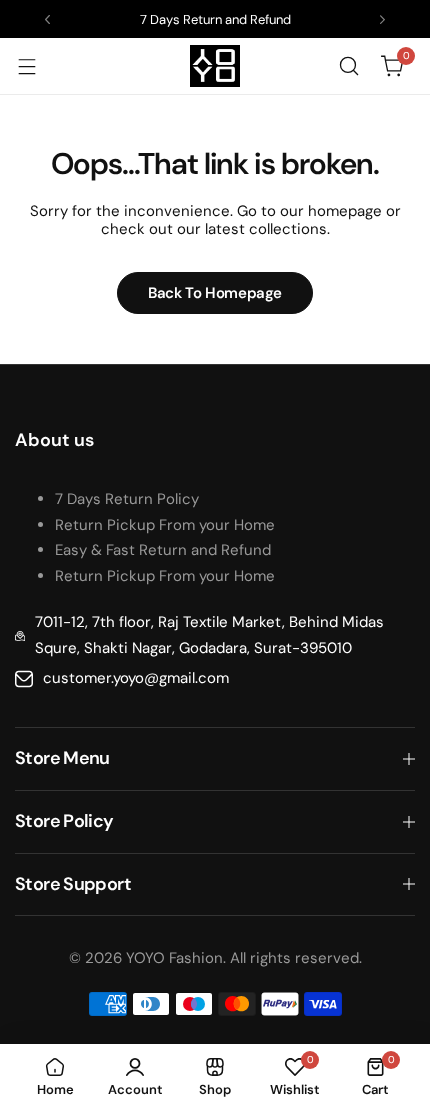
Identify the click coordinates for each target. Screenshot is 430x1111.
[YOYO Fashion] (215, 66)
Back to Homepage (215, 293)
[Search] (349, 66)
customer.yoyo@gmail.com (136, 678)
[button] (47, 19)
